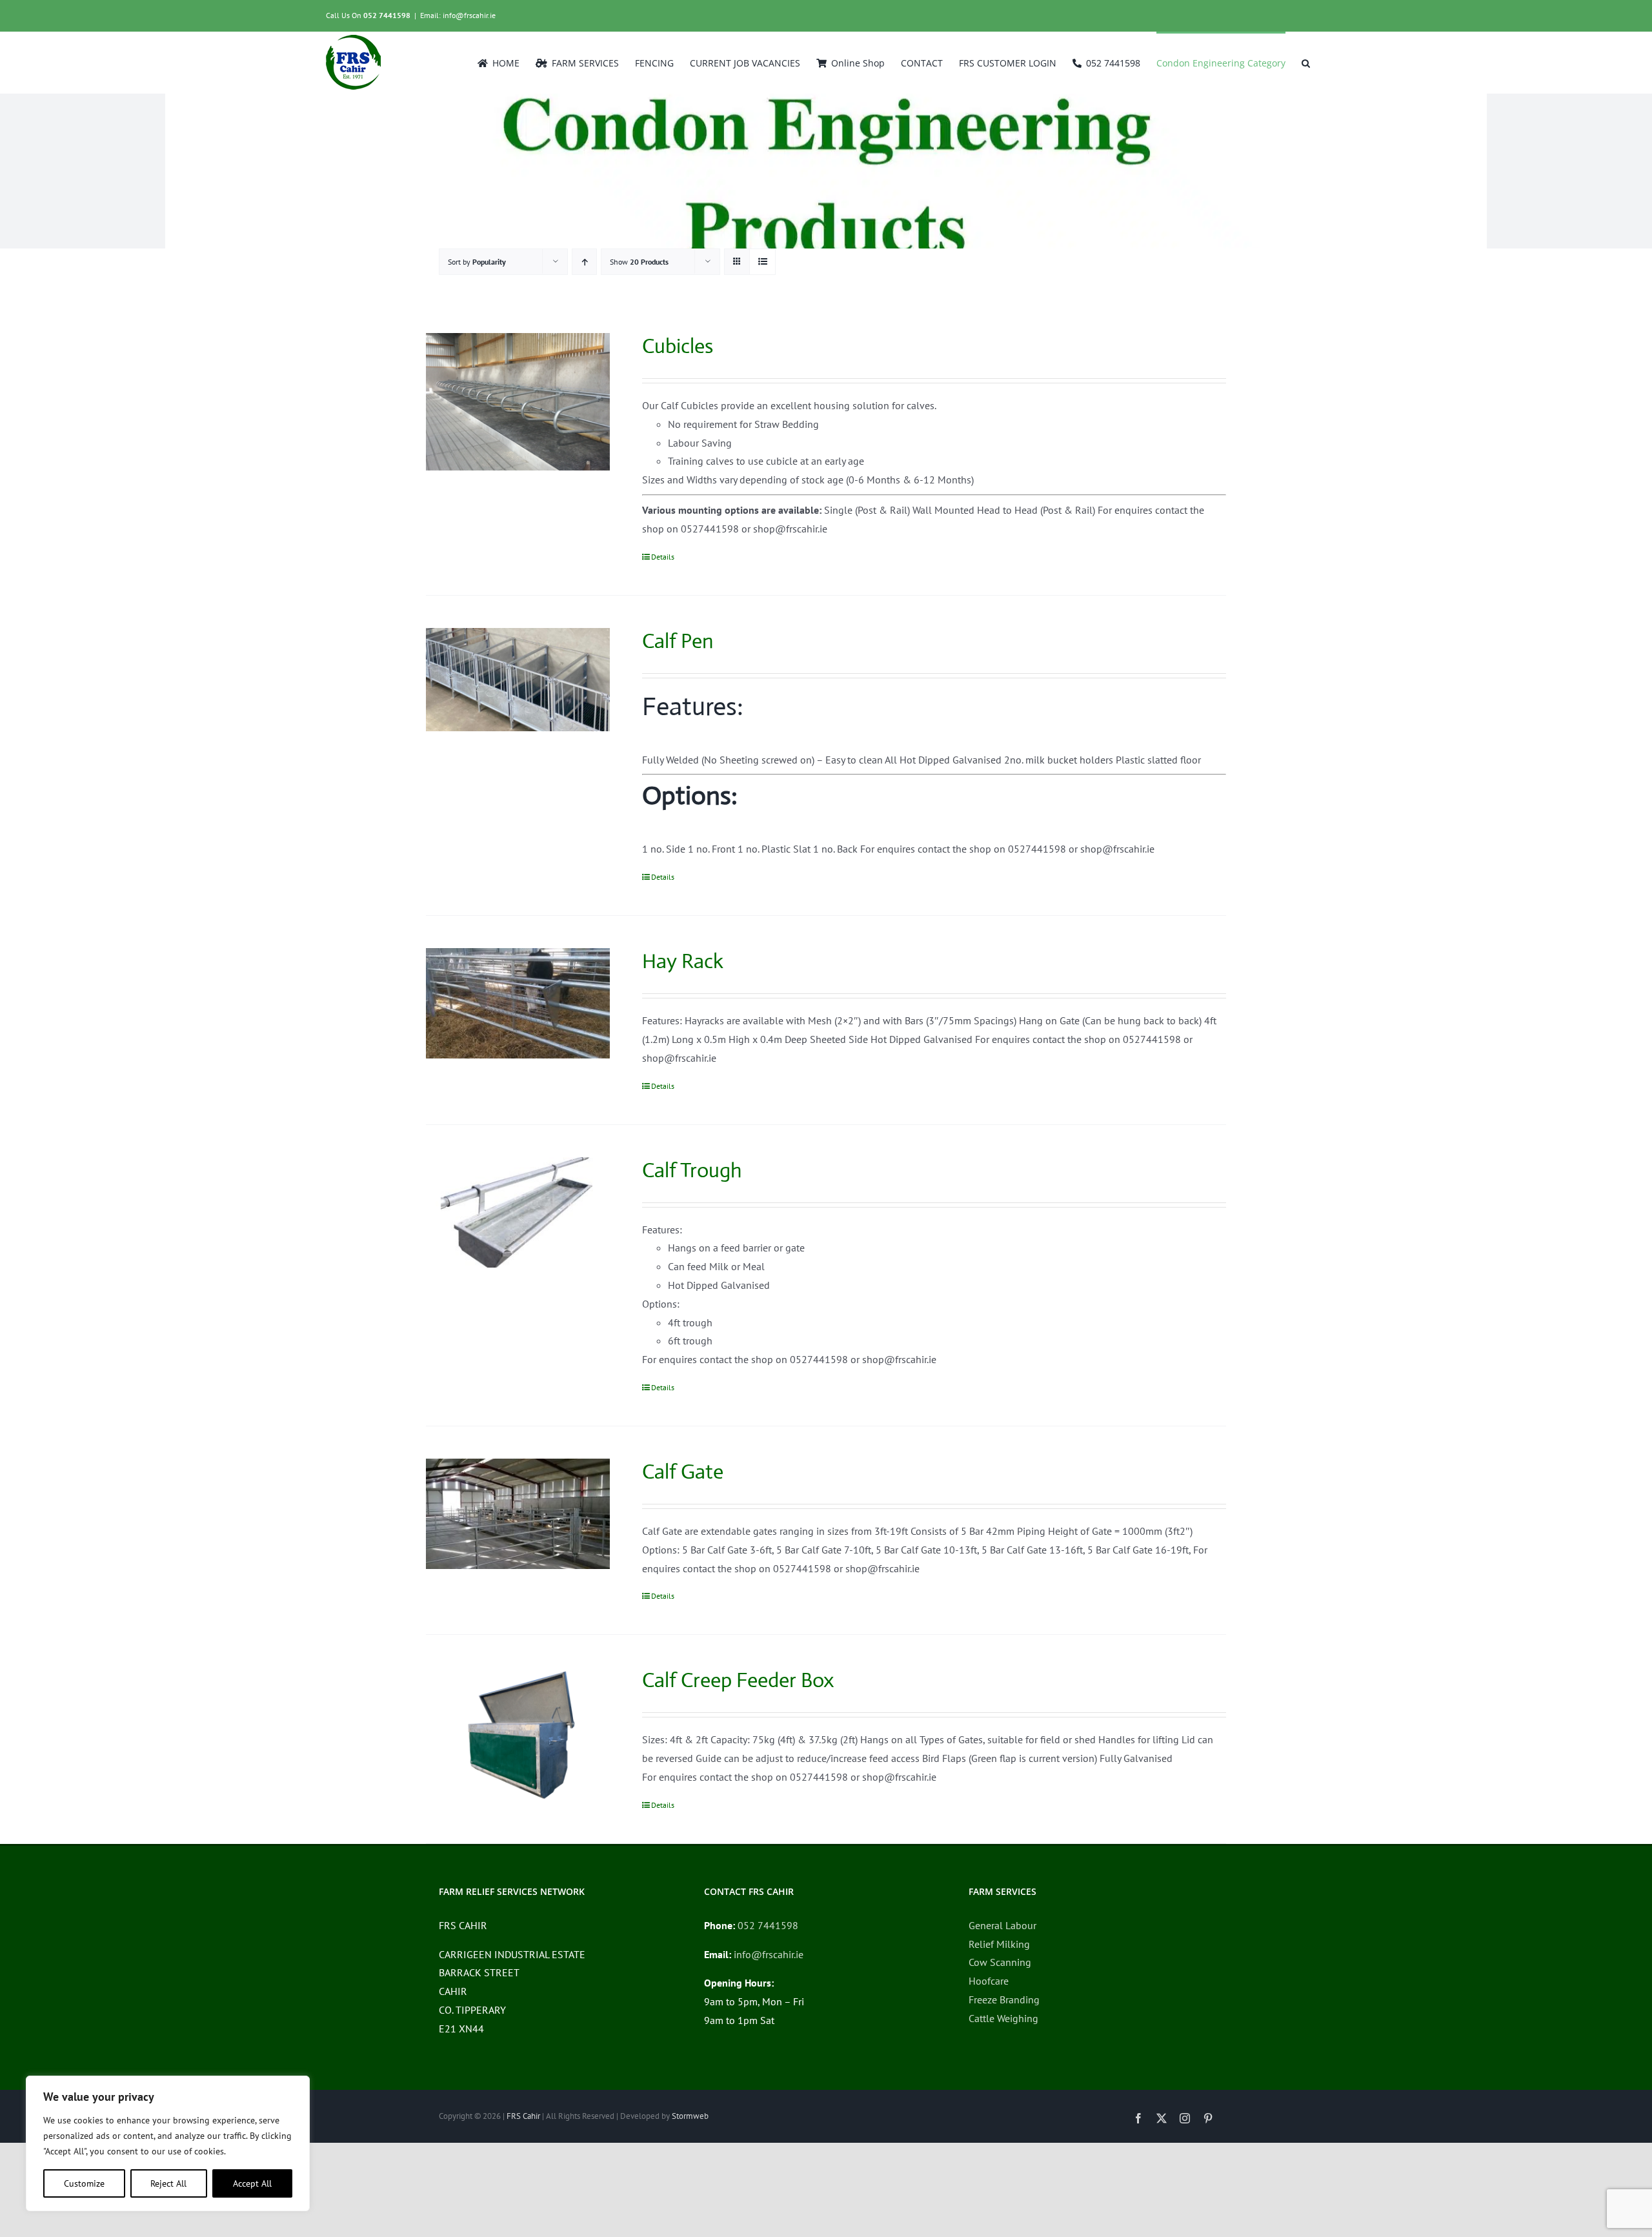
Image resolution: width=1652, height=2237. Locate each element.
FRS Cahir (523, 2116)
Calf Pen (678, 641)
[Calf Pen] (518, 680)
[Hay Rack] (518, 1003)
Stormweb (690, 2116)
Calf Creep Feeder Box (738, 1680)
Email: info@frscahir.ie (458, 15)
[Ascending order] (584, 262)
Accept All (252, 2183)
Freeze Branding (1004, 1999)
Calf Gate (683, 1472)
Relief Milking (999, 1944)
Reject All (168, 2183)
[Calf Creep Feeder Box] (518, 1736)
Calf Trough (692, 1170)
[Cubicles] (518, 402)
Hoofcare (989, 1981)
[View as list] (762, 262)
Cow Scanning (1000, 1962)
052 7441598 (387, 15)
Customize (84, 2183)
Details (663, 557)
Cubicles (678, 346)
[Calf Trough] (518, 1212)
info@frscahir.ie (769, 1954)
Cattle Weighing (1003, 2018)
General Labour (1002, 1925)
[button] (1306, 62)
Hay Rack (683, 961)
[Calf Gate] (518, 1514)
